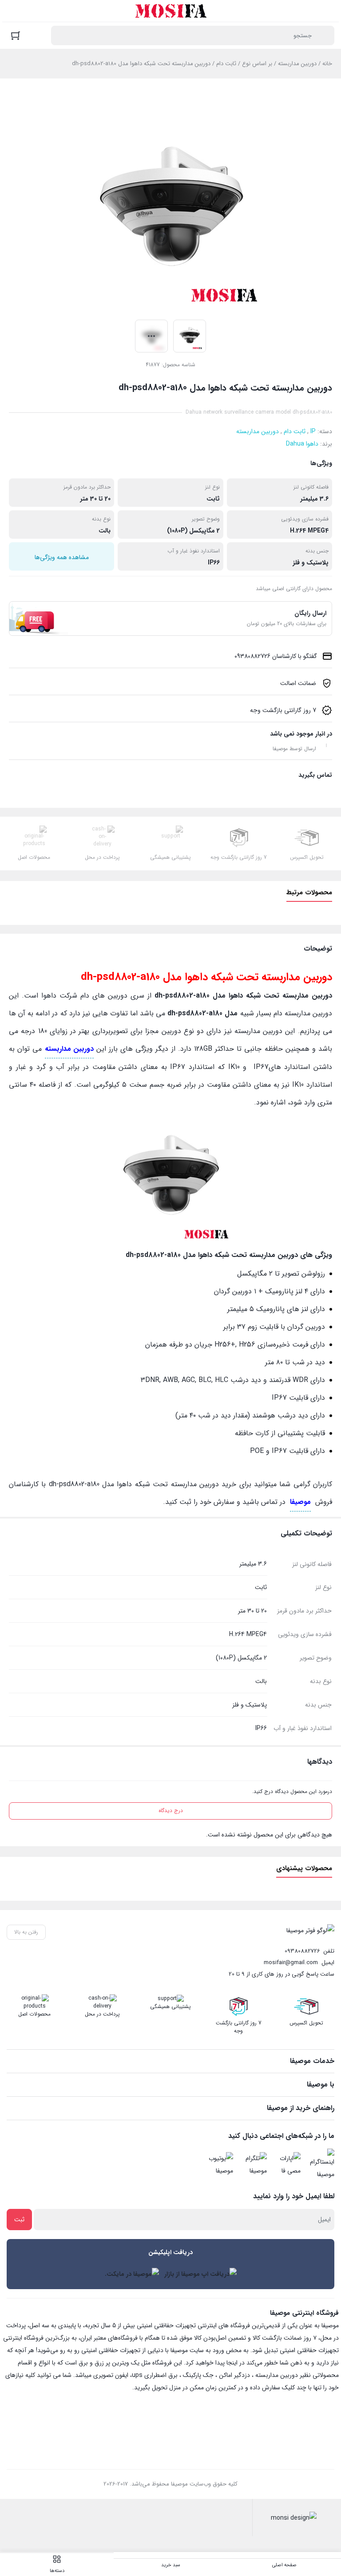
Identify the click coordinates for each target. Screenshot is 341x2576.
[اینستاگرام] (320, 2165)
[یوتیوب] (219, 2165)
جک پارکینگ (198, 2375)
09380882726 (302, 1951)
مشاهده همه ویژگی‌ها (62, 557)
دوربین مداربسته (297, 64)
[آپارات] (286, 2165)
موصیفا (300, 1502)
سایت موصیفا (187, 2350)
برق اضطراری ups (155, 2375)
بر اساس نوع (257, 64)
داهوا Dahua (302, 444)
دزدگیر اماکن (234, 2375)
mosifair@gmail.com (291, 1963)
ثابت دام (226, 64)
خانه (327, 64)
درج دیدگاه (171, 1811)
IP (313, 431)
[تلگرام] (253, 2165)
